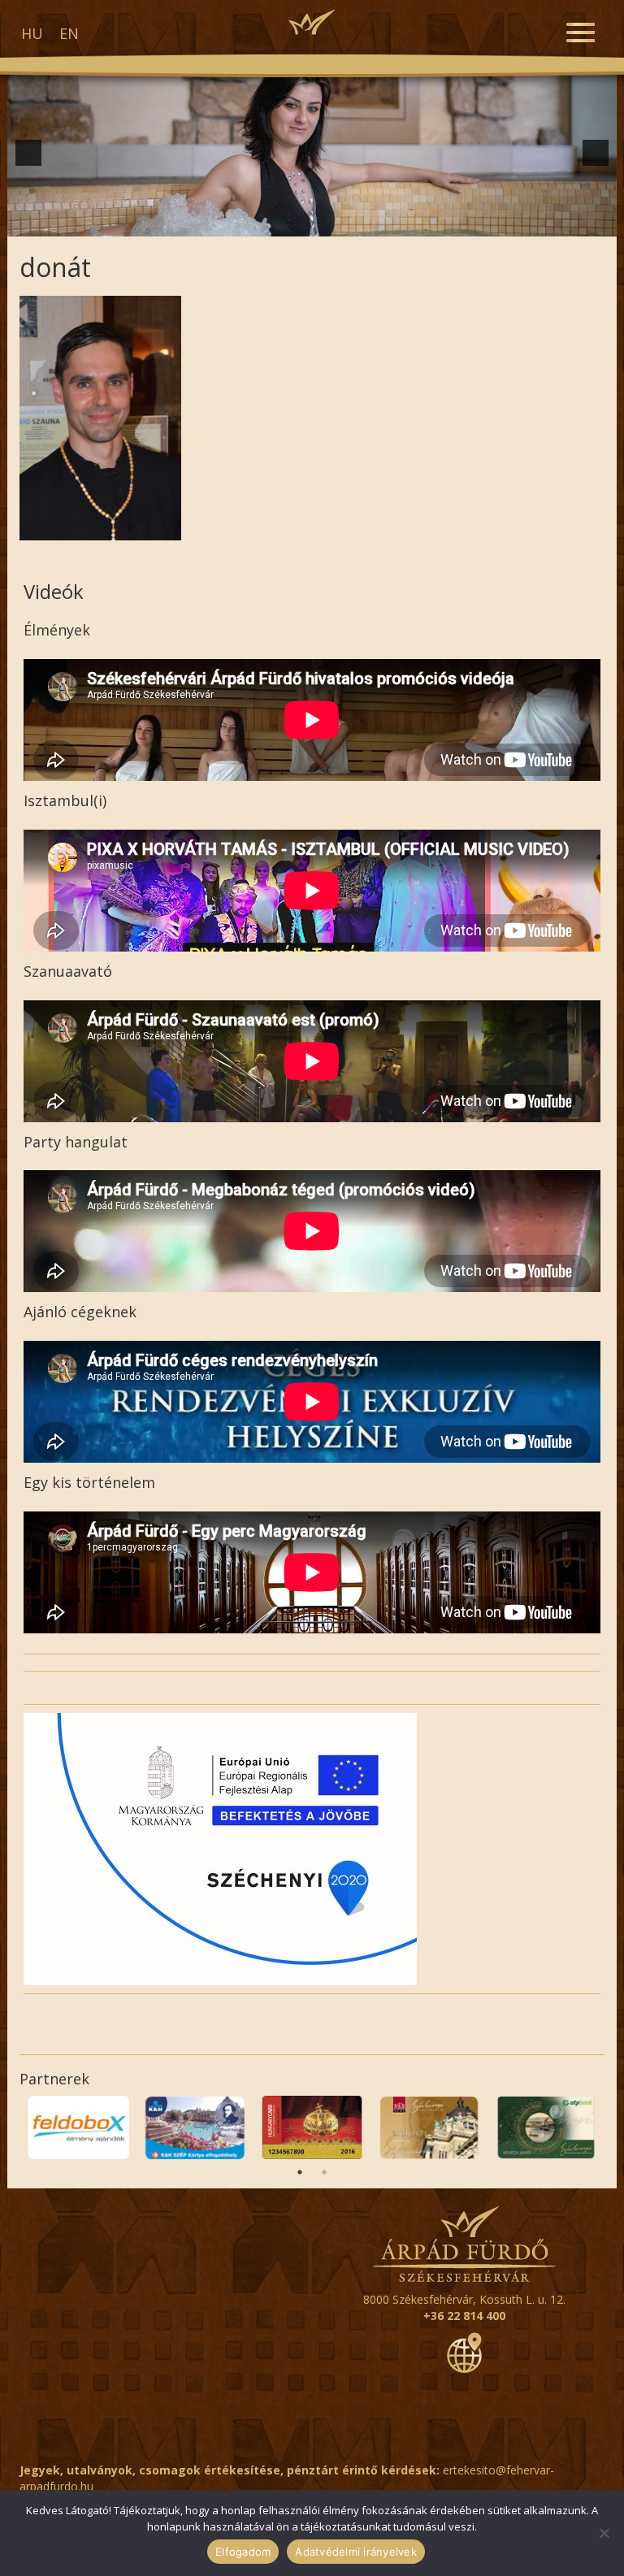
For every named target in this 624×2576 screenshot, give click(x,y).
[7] (278, 223)
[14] (397, 223)
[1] (175, 223)
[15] (414, 223)
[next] (596, 153)
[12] (363, 223)
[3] (210, 223)
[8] (295, 223)
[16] (431, 223)
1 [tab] (300, 2172)
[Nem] (604, 2533)
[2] (193, 223)
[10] (329, 223)
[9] (312, 223)
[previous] (28, 153)
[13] (380, 223)
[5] (244, 223)
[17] (448, 223)
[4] (227, 223)
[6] (261, 223)
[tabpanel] (78, 2127)
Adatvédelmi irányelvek (356, 2552)
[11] (346, 223)
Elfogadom (243, 2552)
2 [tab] (324, 2172)
